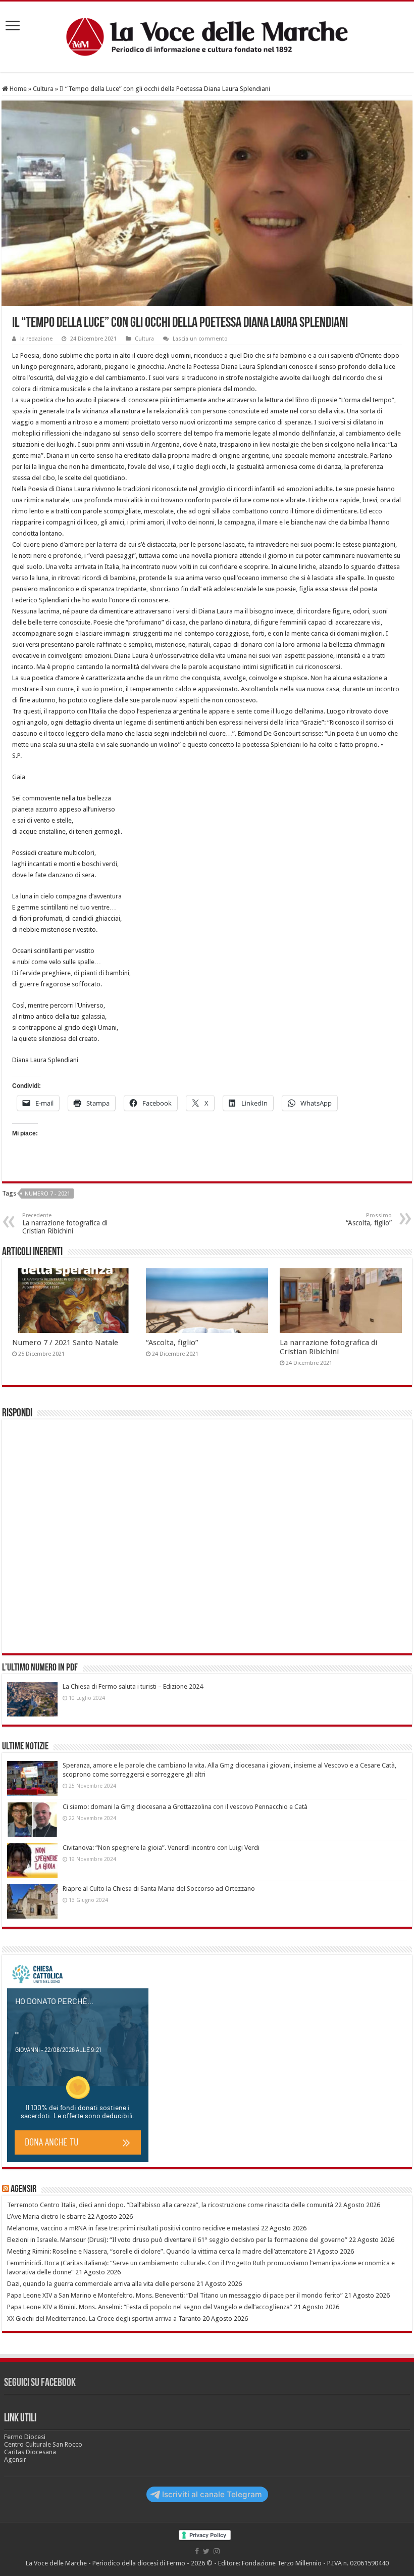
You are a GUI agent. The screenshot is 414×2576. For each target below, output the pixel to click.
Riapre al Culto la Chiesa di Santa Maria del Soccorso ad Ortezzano (159, 1889)
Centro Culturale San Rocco (43, 2444)
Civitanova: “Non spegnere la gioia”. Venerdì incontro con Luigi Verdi (161, 1848)
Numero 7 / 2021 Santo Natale (65, 1343)
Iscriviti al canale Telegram (212, 2494)
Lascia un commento (200, 339)
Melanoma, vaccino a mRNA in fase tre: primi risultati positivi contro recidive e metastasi (133, 2228)
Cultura (43, 89)
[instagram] (217, 2551)
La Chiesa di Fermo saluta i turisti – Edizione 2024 (133, 1686)
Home (17, 89)
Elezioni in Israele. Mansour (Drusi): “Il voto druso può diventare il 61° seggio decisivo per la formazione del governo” (177, 2240)
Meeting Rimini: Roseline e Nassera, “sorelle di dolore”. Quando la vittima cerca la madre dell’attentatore (157, 2251)
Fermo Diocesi (25, 2437)
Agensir (23, 2189)
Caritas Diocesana (30, 2452)
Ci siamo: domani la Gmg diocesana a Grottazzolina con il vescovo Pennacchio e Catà (185, 1807)
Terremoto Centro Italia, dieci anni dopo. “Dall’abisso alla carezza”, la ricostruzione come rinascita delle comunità (170, 2205)
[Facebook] (197, 2551)
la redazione (36, 339)
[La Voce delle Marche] (207, 37)
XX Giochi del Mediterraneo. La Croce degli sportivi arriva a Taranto (104, 2319)
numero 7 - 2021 (47, 1194)
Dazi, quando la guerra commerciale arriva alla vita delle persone (101, 2284)
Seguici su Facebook (40, 2383)
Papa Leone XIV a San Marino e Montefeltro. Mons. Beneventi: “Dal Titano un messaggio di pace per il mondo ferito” (175, 2295)
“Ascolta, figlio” (172, 1343)
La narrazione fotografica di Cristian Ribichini (65, 1224)
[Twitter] (206, 2551)
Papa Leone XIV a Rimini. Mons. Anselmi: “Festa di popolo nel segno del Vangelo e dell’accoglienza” (150, 2307)
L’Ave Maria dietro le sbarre (46, 2216)
